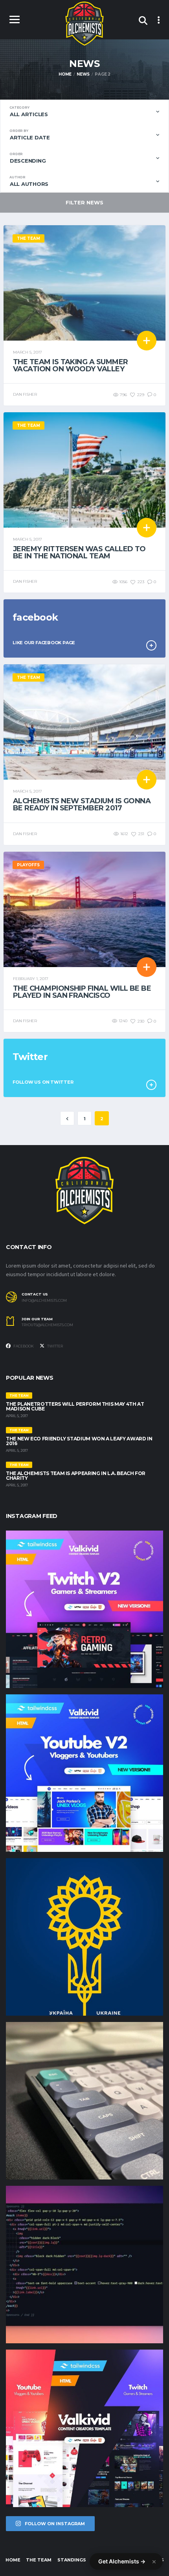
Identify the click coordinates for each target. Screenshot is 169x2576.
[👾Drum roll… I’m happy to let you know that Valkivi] (84, 2428)
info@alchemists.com (44, 1301)
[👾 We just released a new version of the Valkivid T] (84, 1609)
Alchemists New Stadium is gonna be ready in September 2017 (82, 804)
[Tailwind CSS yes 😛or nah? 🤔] (84, 2265)
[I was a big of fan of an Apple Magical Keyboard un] (84, 2101)
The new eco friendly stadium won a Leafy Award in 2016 (79, 1441)
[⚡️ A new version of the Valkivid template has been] (84, 1773)
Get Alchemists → (122, 2561)
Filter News (84, 202)
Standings (72, 2560)
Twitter (55, 1346)
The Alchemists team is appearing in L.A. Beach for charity (76, 1476)
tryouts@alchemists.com (47, 1325)
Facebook (23, 1346)
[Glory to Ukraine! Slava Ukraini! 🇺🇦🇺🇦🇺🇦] (84, 1937)
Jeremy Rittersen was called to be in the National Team (79, 552)
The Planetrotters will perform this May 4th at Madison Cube (75, 1406)
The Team (39, 2560)
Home (13, 2560)
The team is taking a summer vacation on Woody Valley (70, 365)
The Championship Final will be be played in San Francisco (82, 992)
